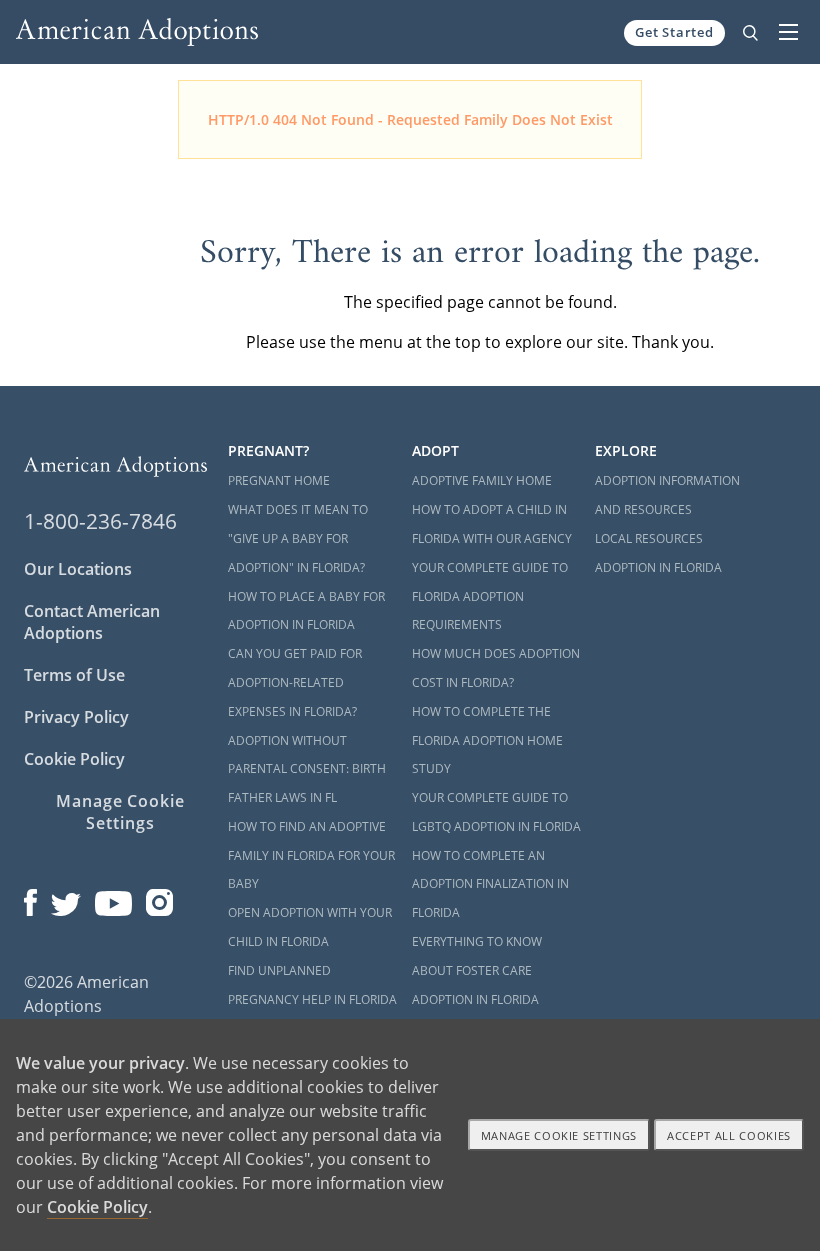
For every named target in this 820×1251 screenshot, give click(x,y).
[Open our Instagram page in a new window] (160, 898)
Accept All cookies (729, 1135)
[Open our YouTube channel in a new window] (113, 898)
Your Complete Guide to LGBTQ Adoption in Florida (496, 812)
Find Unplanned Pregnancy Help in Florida (312, 985)
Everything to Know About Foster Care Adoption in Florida (477, 970)
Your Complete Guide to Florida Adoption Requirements (490, 596)
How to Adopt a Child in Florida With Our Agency (492, 524)
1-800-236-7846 (100, 521)
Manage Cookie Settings (120, 812)
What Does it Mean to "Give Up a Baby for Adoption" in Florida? (298, 538)
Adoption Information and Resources (667, 495)
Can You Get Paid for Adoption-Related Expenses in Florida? (295, 682)
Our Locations (78, 569)
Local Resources (649, 538)
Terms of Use (74, 675)
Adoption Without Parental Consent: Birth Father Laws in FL (307, 769)
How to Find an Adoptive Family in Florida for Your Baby (311, 855)
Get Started (674, 32)
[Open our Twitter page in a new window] (66, 898)
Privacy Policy (76, 717)
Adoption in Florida (658, 567)
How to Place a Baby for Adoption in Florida (306, 611)
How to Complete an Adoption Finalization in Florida (490, 884)
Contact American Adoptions (92, 622)
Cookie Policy (74, 759)
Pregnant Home (279, 480)
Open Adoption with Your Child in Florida (310, 927)
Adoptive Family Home (482, 480)
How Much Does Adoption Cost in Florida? (496, 668)
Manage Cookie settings (559, 1135)
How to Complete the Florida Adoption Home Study (487, 740)
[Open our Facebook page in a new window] (30, 898)
